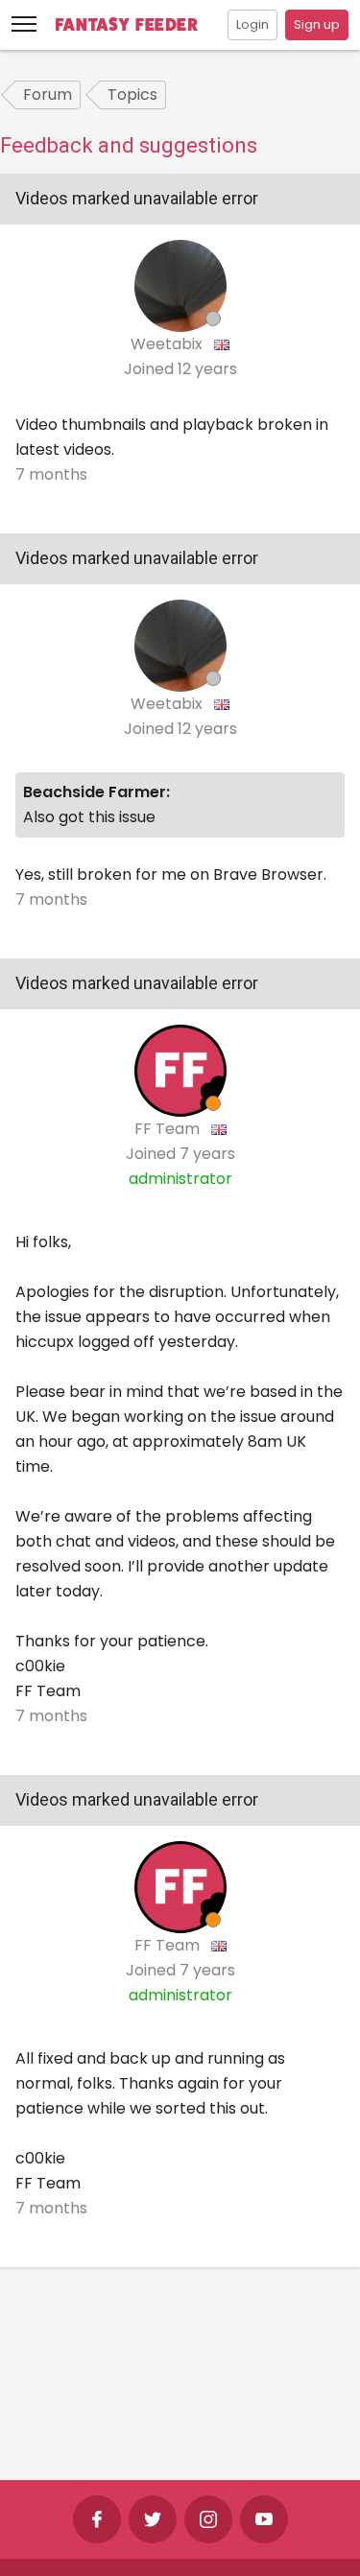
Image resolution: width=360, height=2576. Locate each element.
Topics (132, 95)
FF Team (169, 1129)
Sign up (317, 24)
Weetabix (168, 344)
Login (252, 24)
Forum (48, 95)
